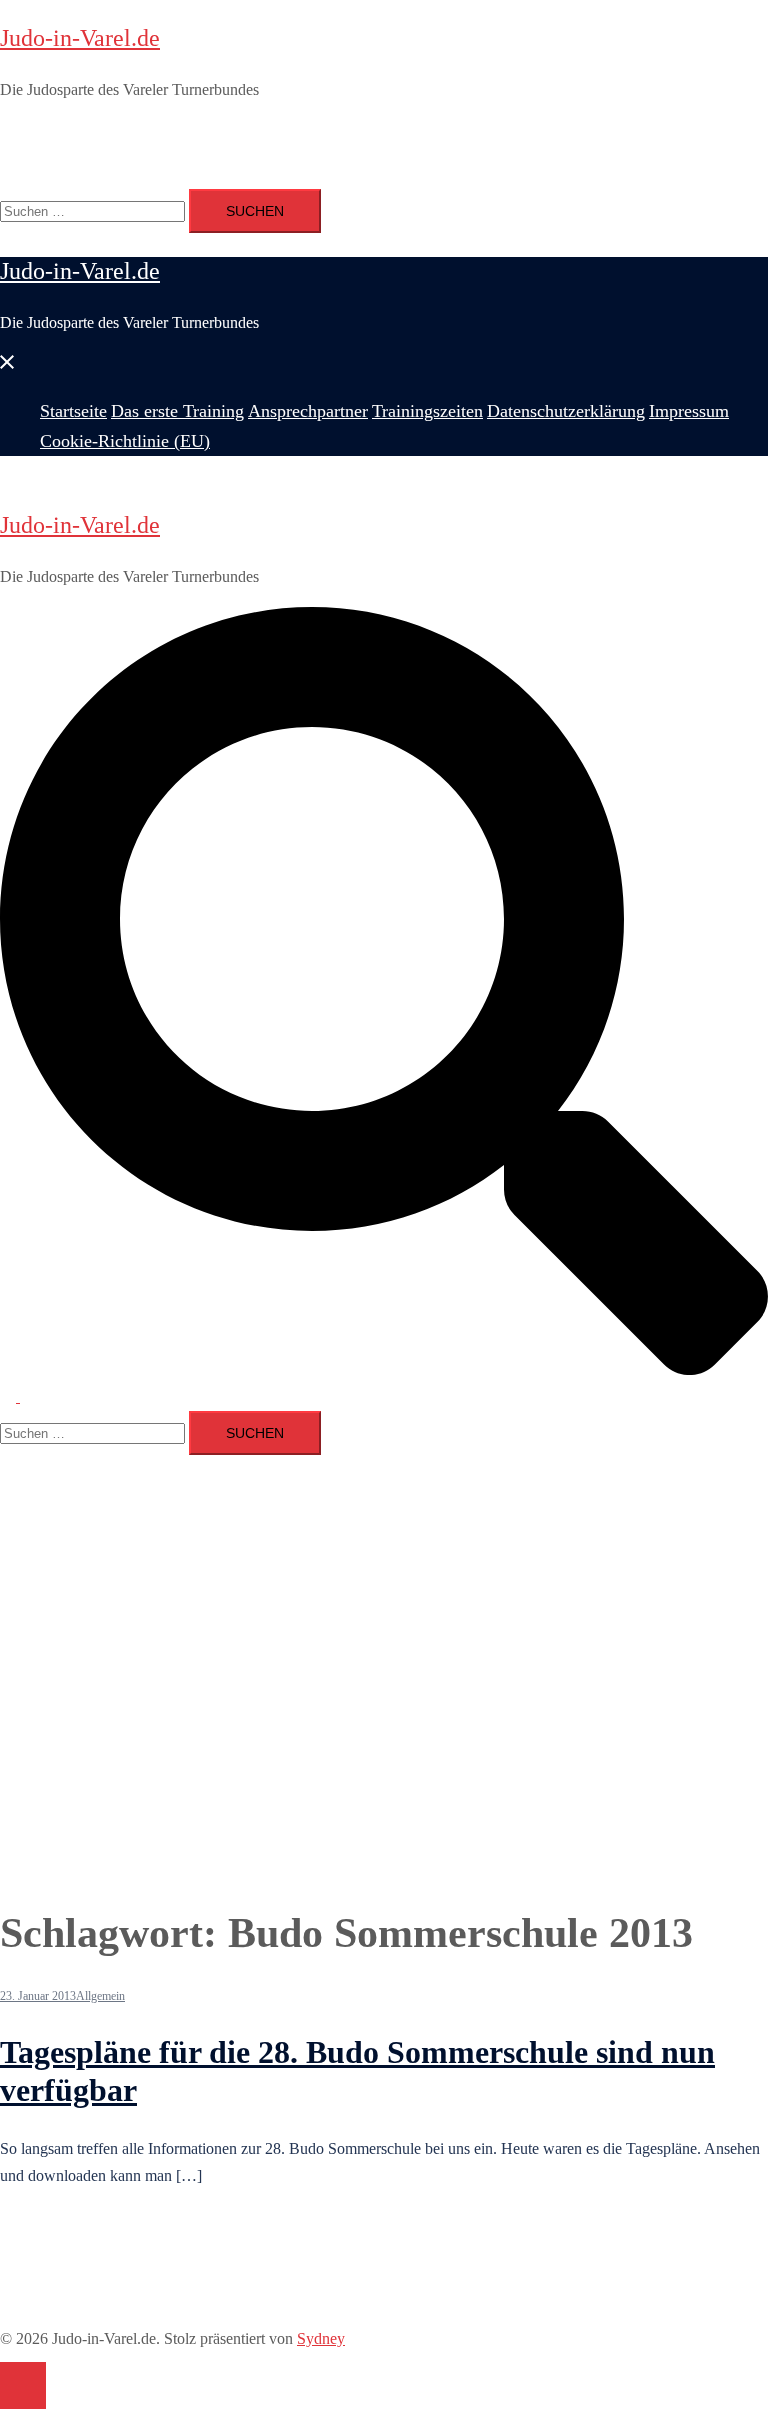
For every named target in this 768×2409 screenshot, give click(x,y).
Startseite (68, 132)
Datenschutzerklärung (498, 132)
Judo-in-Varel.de (80, 38)
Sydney (321, 2338)
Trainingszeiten (377, 132)
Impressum (605, 132)
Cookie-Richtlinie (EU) (114, 159)
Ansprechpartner (272, 132)
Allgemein (100, 1996)
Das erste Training (158, 132)
